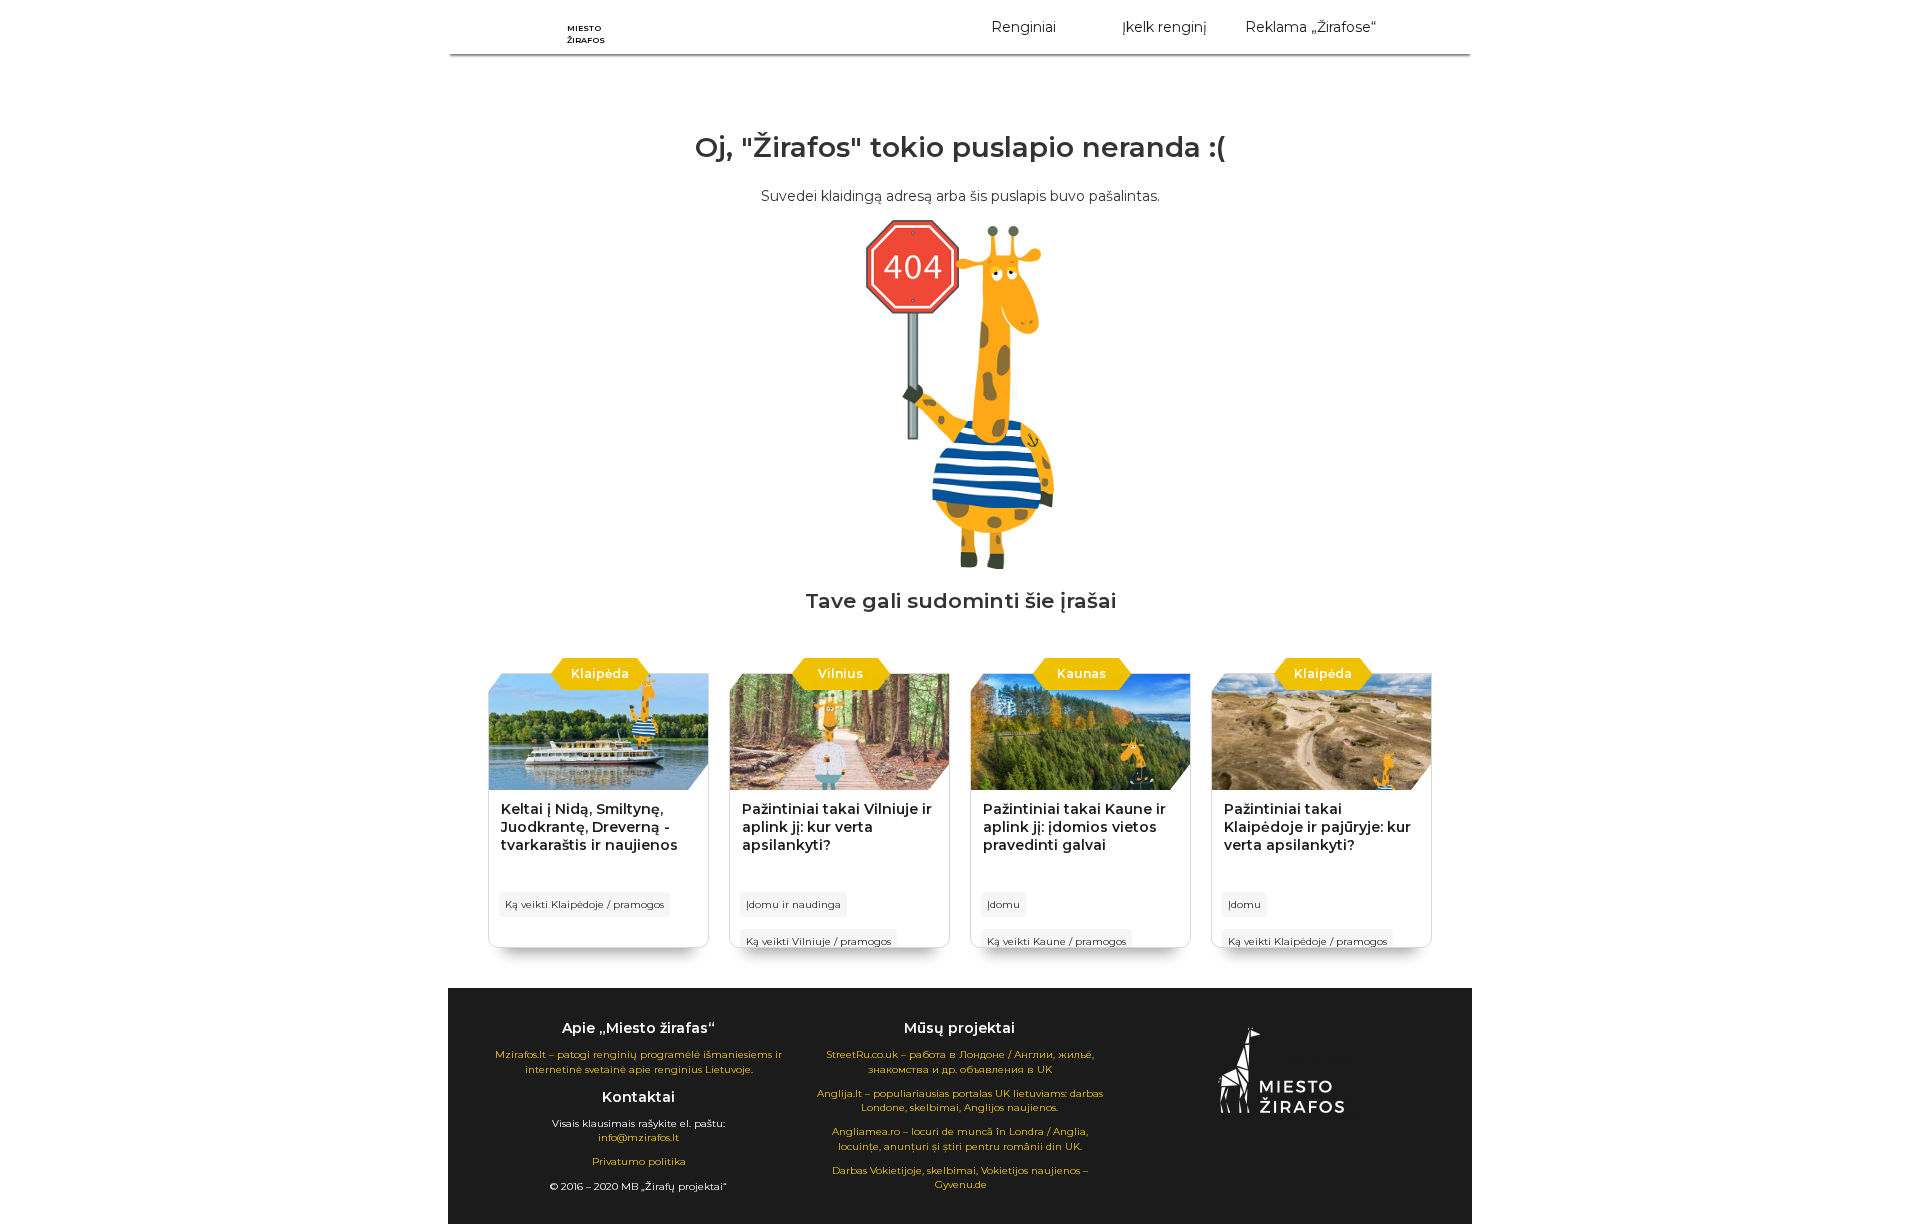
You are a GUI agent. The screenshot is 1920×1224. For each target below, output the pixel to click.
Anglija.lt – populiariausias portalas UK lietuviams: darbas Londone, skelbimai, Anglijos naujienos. (960, 1100)
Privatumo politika (639, 1161)
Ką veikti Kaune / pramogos (1056, 941)
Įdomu (1003, 904)
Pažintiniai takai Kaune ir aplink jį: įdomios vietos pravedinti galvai (1074, 827)
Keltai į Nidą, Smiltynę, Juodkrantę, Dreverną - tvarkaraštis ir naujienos (589, 827)
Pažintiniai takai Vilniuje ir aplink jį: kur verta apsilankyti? (837, 827)
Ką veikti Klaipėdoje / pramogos (584, 904)
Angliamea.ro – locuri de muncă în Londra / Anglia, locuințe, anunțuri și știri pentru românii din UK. (960, 1138)
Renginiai (1023, 27)
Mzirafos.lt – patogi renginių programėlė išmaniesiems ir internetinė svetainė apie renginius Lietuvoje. (638, 1061)
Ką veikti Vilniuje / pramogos (818, 941)
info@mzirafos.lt (638, 1137)
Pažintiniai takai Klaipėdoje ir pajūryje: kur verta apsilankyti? (1317, 827)
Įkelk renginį (1164, 27)
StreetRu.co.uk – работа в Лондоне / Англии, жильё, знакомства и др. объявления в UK (960, 1061)
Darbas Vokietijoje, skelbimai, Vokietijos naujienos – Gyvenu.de (960, 1177)
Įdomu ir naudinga (793, 904)
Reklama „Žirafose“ (1310, 27)
